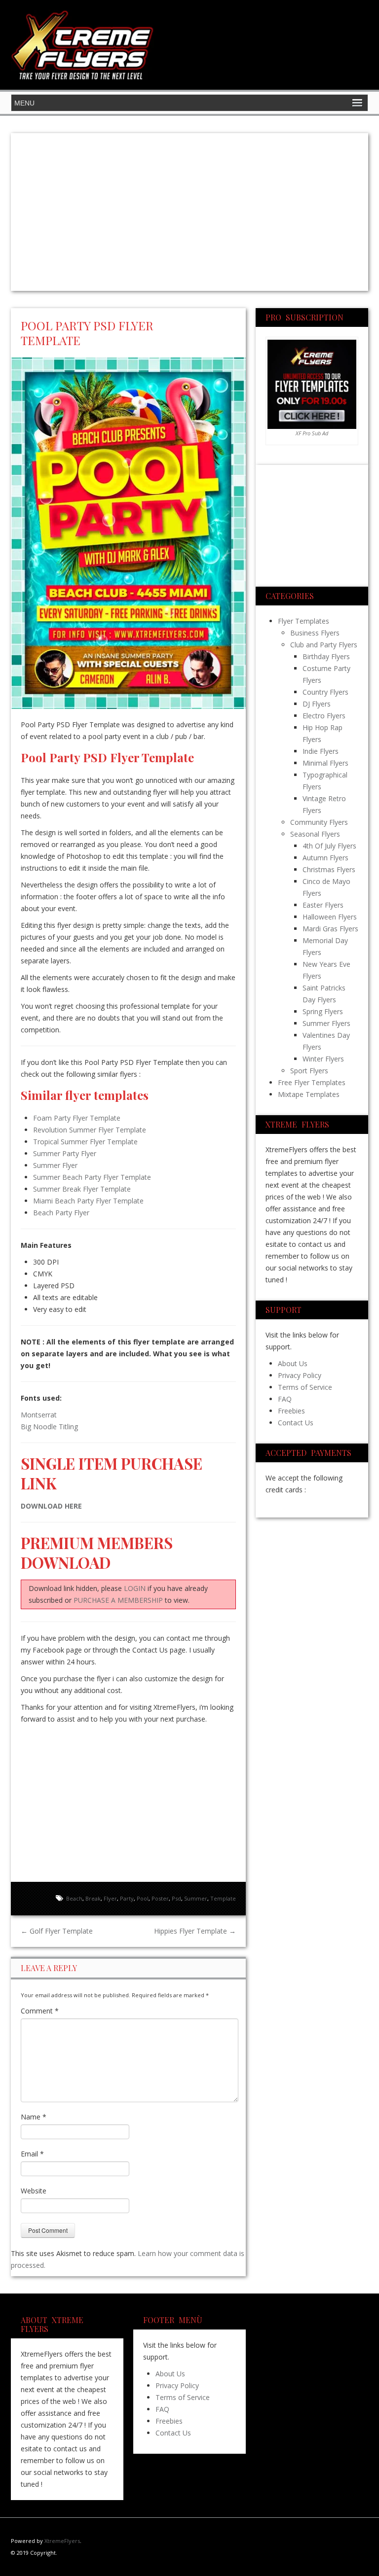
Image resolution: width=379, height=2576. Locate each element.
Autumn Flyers (325, 858)
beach (74, 1898)
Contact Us (296, 1423)
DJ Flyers (317, 704)
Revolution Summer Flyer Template (90, 1130)
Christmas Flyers (329, 869)
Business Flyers (315, 633)
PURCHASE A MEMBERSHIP (118, 1600)
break (93, 1898)
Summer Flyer (55, 1165)
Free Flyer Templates (312, 1082)
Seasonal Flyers (315, 834)
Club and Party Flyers (324, 645)
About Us (293, 1363)
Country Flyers (325, 692)
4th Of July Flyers (329, 846)
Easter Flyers (323, 905)
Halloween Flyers (330, 917)
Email (32, 2154)
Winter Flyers (323, 1059)
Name (34, 2117)
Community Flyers (319, 822)
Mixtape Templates (309, 1094)
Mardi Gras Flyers (330, 929)
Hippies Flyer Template (195, 1931)
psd (176, 1898)
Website (34, 2191)
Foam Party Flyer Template (77, 1118)
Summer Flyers (326, 1023)
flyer (110, 1898)
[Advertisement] (189, 212)
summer (196, 1898)
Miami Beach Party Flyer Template (88, 1201)
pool (143, 1898)
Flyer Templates (303, 621)
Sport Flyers (309, 1071)
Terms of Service (305, 1387)
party (127, 1898)
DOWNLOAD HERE (51, 1506)
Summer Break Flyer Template (82, 1189)
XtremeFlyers (62, 2541)
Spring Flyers (323, 1011)
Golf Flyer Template (57, 1931)
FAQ (285, 1399)
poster (160, 1898)
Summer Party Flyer (65, 1153)
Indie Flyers (321, 751)
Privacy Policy (300, 1375)
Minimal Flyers (325, 763)
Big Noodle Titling (49, 1427)
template (223, 1898)
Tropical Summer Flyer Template (85, 1142)
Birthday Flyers (326, 656)
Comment (40, 2011)
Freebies (291, 1411)
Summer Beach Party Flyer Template (92, 1177)
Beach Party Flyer (61, 1213)
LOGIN (135, 1588)
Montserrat (39, 1415)
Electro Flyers (324, 716)
